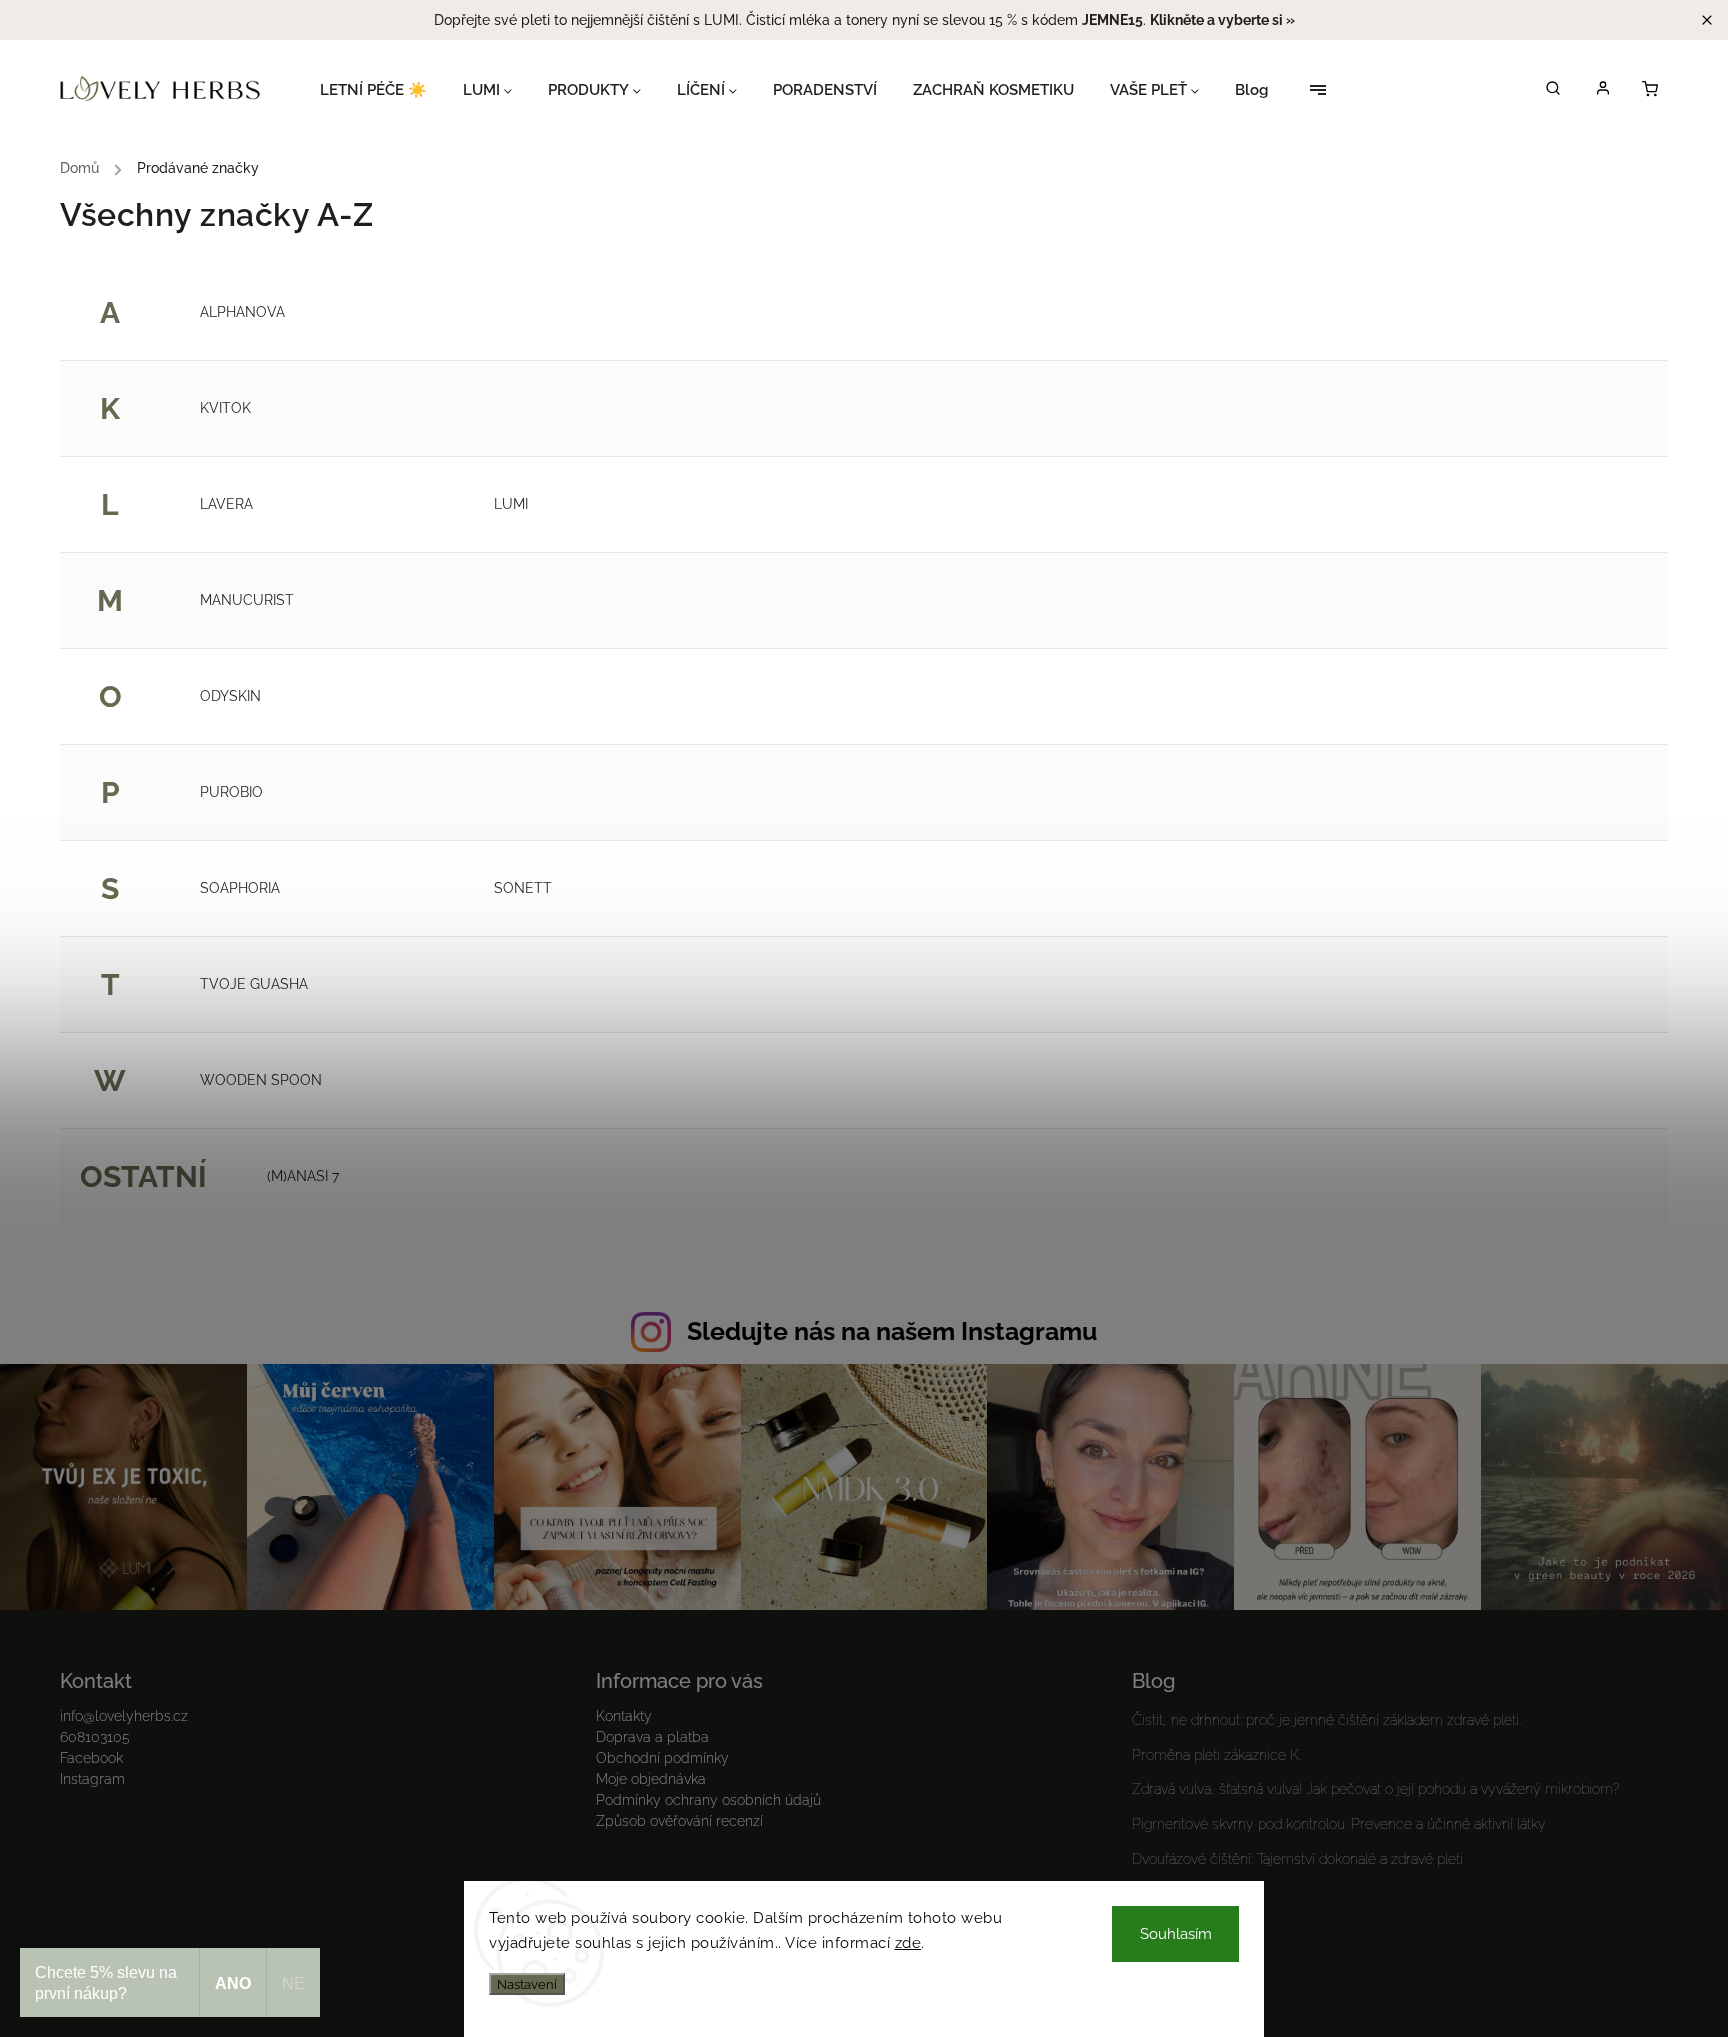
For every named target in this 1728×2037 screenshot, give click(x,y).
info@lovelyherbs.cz (124, 1716)
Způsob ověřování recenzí (679, 1821)
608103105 (95, 1737)
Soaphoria (240, 888)
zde (908, 1943)
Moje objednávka (651, 1779)
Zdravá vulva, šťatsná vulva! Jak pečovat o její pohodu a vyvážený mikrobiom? (1376, 1789)
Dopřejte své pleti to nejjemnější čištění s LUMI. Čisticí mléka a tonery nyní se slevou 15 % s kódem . (864, 20)
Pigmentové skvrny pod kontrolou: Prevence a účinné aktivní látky (1339, 1824)
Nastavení (527, 1984)
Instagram (92, 1779)
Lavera (226, 504)
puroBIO (231, 792)
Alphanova (242, 312)
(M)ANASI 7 (303, 1176)
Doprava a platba (652, 1737)
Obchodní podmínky (662, 1758)
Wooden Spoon (261, 1080)
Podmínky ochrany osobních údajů (708, 1800)
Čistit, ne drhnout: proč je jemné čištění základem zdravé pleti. (1326, 1720)
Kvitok (225, 408)
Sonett (523, 888)
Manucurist (247, 600)
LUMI (511, 504)
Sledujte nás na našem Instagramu (892, 1331)
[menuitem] (382, 90)
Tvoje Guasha (254, 984)
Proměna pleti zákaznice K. (1216, 1755)
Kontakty (624, 1716)
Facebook (91, 1758)
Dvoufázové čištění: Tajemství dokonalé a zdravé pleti (1297, 1859)
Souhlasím (1176, 1934)
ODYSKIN (230, 696)
